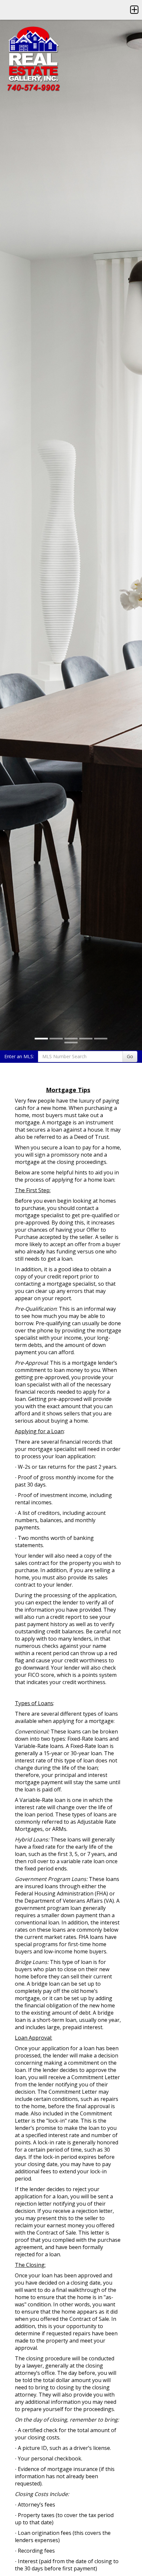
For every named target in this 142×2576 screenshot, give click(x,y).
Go (130, 1056)
